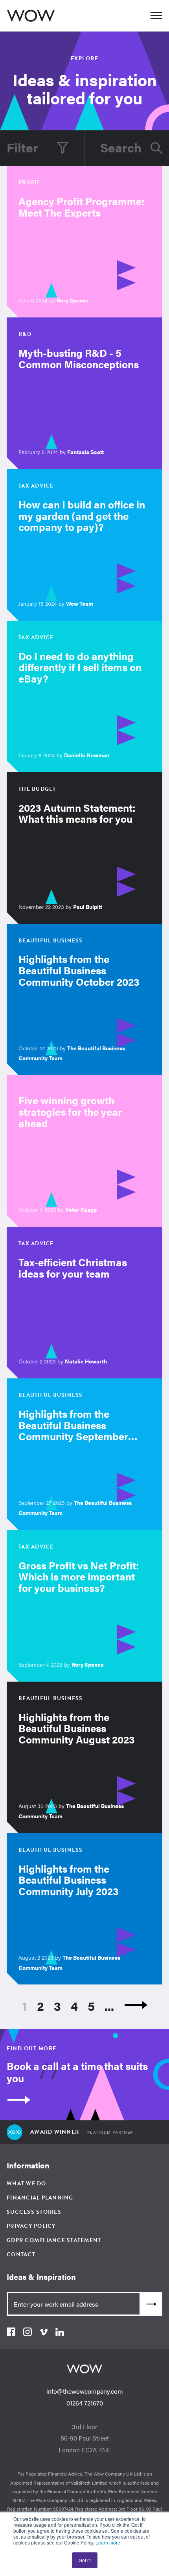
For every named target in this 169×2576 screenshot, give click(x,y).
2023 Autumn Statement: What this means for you (77, 813)
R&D (25, 334)
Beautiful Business (51, 941)
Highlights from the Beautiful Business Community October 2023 (79, 970)
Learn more (108, 2542)
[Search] (156, 148)
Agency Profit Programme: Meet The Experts (82, 207)
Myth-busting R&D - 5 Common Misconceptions (79, 358)
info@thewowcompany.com (85, 2391)
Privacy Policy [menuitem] (31, 2226)
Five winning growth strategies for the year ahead (70, 1111)
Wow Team (80, 603)
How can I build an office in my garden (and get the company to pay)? (82, 516)
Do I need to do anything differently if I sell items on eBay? (80, 667)
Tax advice (36, 486)
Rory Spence (73, 300)
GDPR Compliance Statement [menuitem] (54, 2240)
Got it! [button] (85, 2560)
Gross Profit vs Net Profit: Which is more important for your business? (79, 1576)
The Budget (37, 789)
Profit (29, 183)
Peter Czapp (81, 1209)
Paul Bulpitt (88, 907)
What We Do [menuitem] (27, 2184)
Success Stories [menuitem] (34, 2212)
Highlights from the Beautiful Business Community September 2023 (73, 1431)
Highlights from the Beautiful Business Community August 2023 (77, 1728)
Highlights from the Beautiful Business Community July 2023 (69, 1880)
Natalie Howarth (86, 1361)
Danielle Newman (87, 755)
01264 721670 (85, 2403)
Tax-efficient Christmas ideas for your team (73, 1268)
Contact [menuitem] (21, 2254)
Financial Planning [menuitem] (40, 2198)
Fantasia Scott (85, 452)
